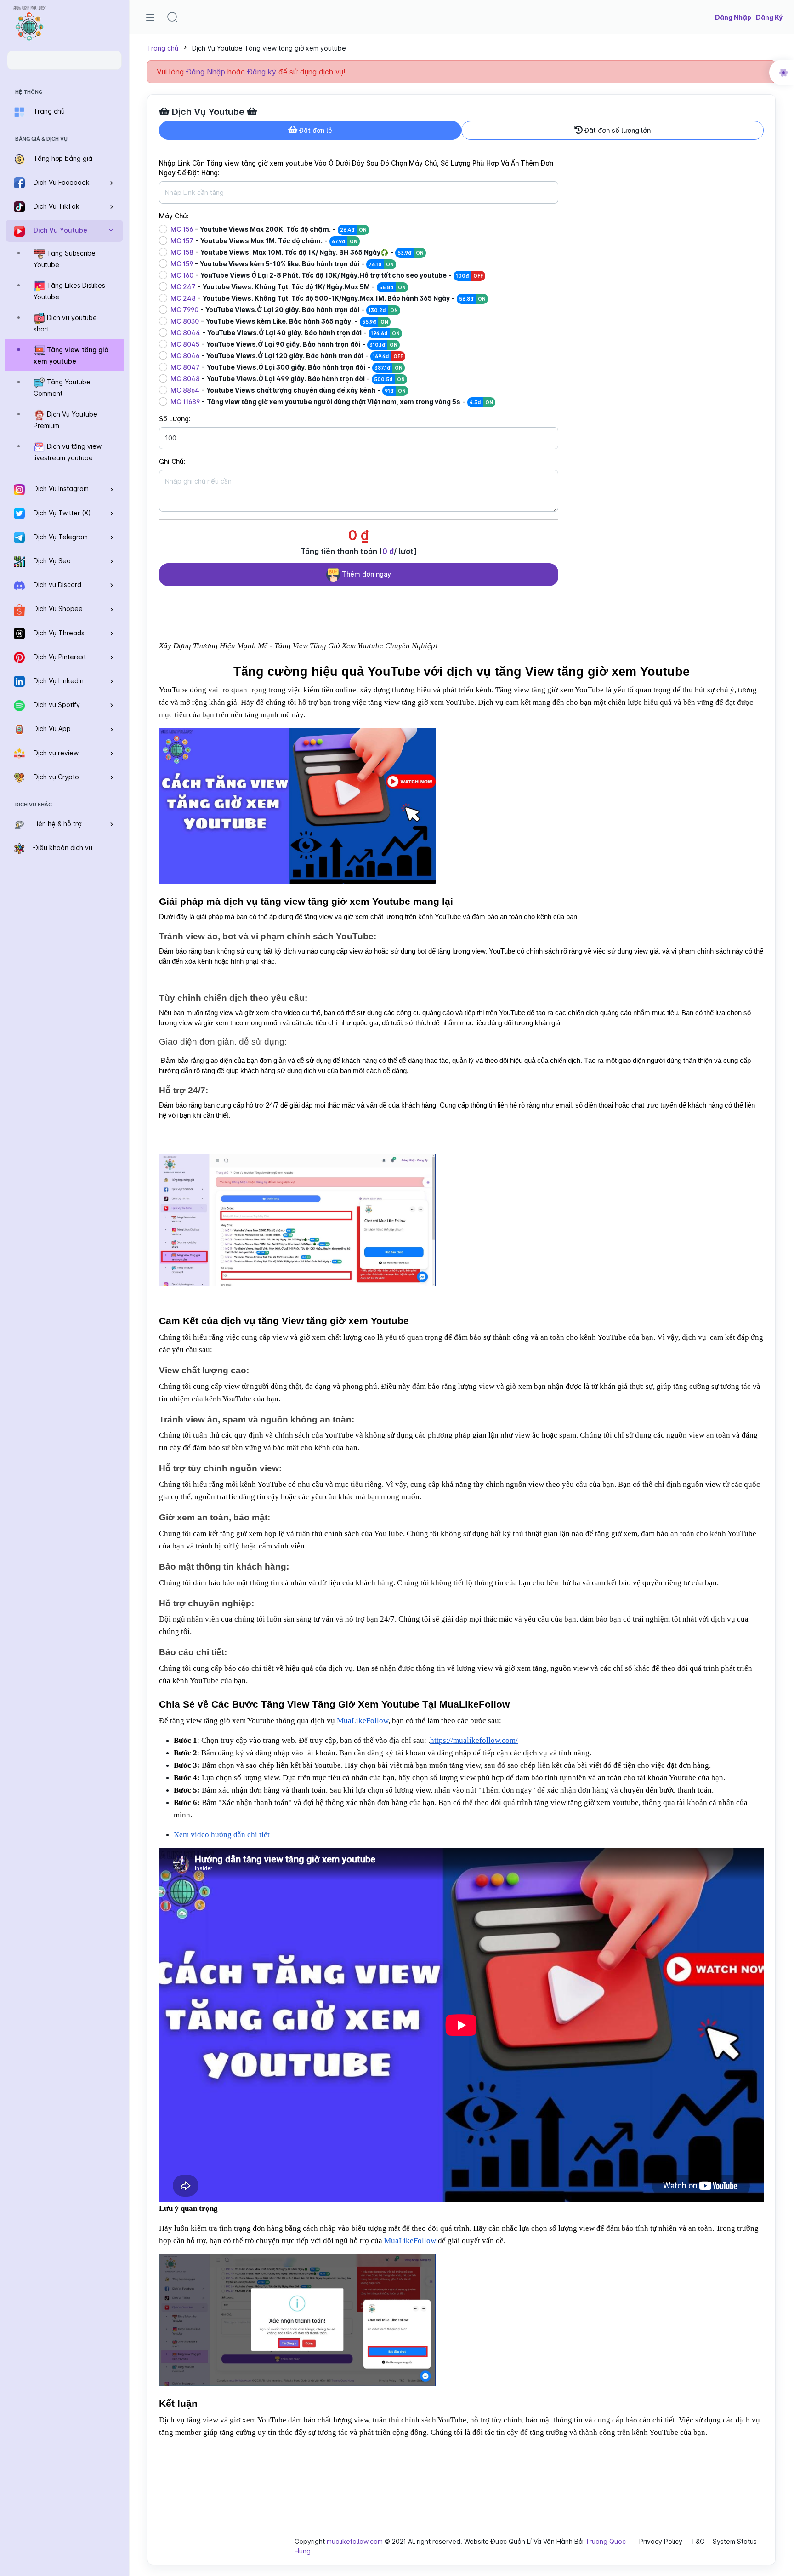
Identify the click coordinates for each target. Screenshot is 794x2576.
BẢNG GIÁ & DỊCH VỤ (41, 139)
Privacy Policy (661, 2541)
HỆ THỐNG (29, 92)
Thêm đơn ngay (366, 574)
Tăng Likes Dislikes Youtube (69, 291)
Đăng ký (262, 72)
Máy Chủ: (174, 216)
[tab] (310, 130)
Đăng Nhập (206, 72)
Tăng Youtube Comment (62, 388)
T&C (698, 2541)
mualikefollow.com (355, 2541)
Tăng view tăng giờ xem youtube (71, 356)
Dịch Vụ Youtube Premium (65, 420)
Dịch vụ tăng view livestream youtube (68, 452)
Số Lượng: (175, 419)
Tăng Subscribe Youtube (65, 259)
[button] (172, 17)
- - (269, 229)
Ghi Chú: (172, 461)
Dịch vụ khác (34, 805)
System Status (735, 2541)
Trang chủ (163, 48)
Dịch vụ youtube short (65, 324)
